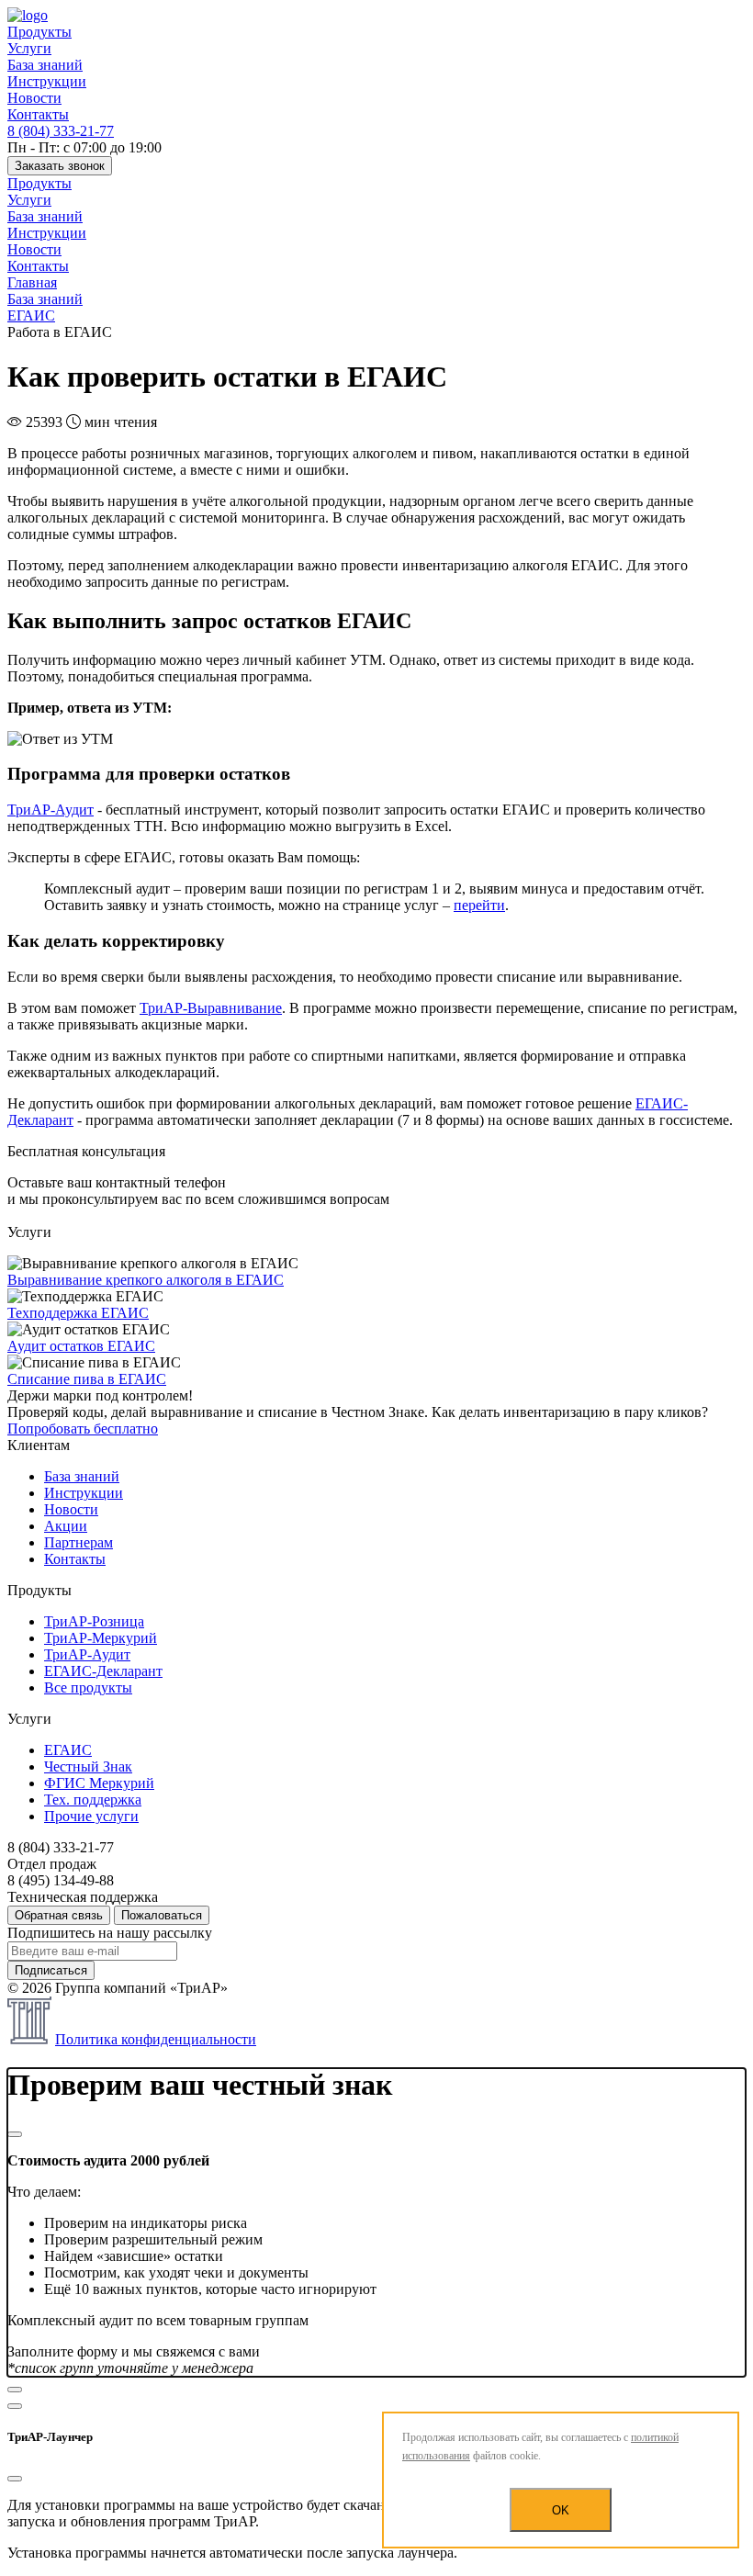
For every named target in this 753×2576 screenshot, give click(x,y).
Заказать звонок (60, 166)
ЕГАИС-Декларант (103, 1671)
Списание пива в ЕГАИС (87, 1379)
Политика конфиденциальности (156, 2039)
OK (561, 2510)
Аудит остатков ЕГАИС (81, 1346)
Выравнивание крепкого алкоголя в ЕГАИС (146, 1280)
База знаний (45, 65)
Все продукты (88, 1687)
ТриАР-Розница (94, 1621)
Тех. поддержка (93, 1800)
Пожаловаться (162, 1915)
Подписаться (51, 1970)
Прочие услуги (91, 1816)
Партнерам (79, 1542)
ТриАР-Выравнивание (211, 1008)
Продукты (39, 32)
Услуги (29, 48)
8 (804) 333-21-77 (61, 131)
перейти (479, 905)
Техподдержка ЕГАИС (78, 1313)
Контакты (38, 114)
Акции (66, 1526)
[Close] (15, 2134)
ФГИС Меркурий (99, 1783)
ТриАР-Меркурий (101, 1638)
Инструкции (47, 81)
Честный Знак (88, 1766)
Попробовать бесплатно (83, 1429)
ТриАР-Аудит (51, 810)
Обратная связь (59, 1915)
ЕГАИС (68, 1750)
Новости (34, 98)
